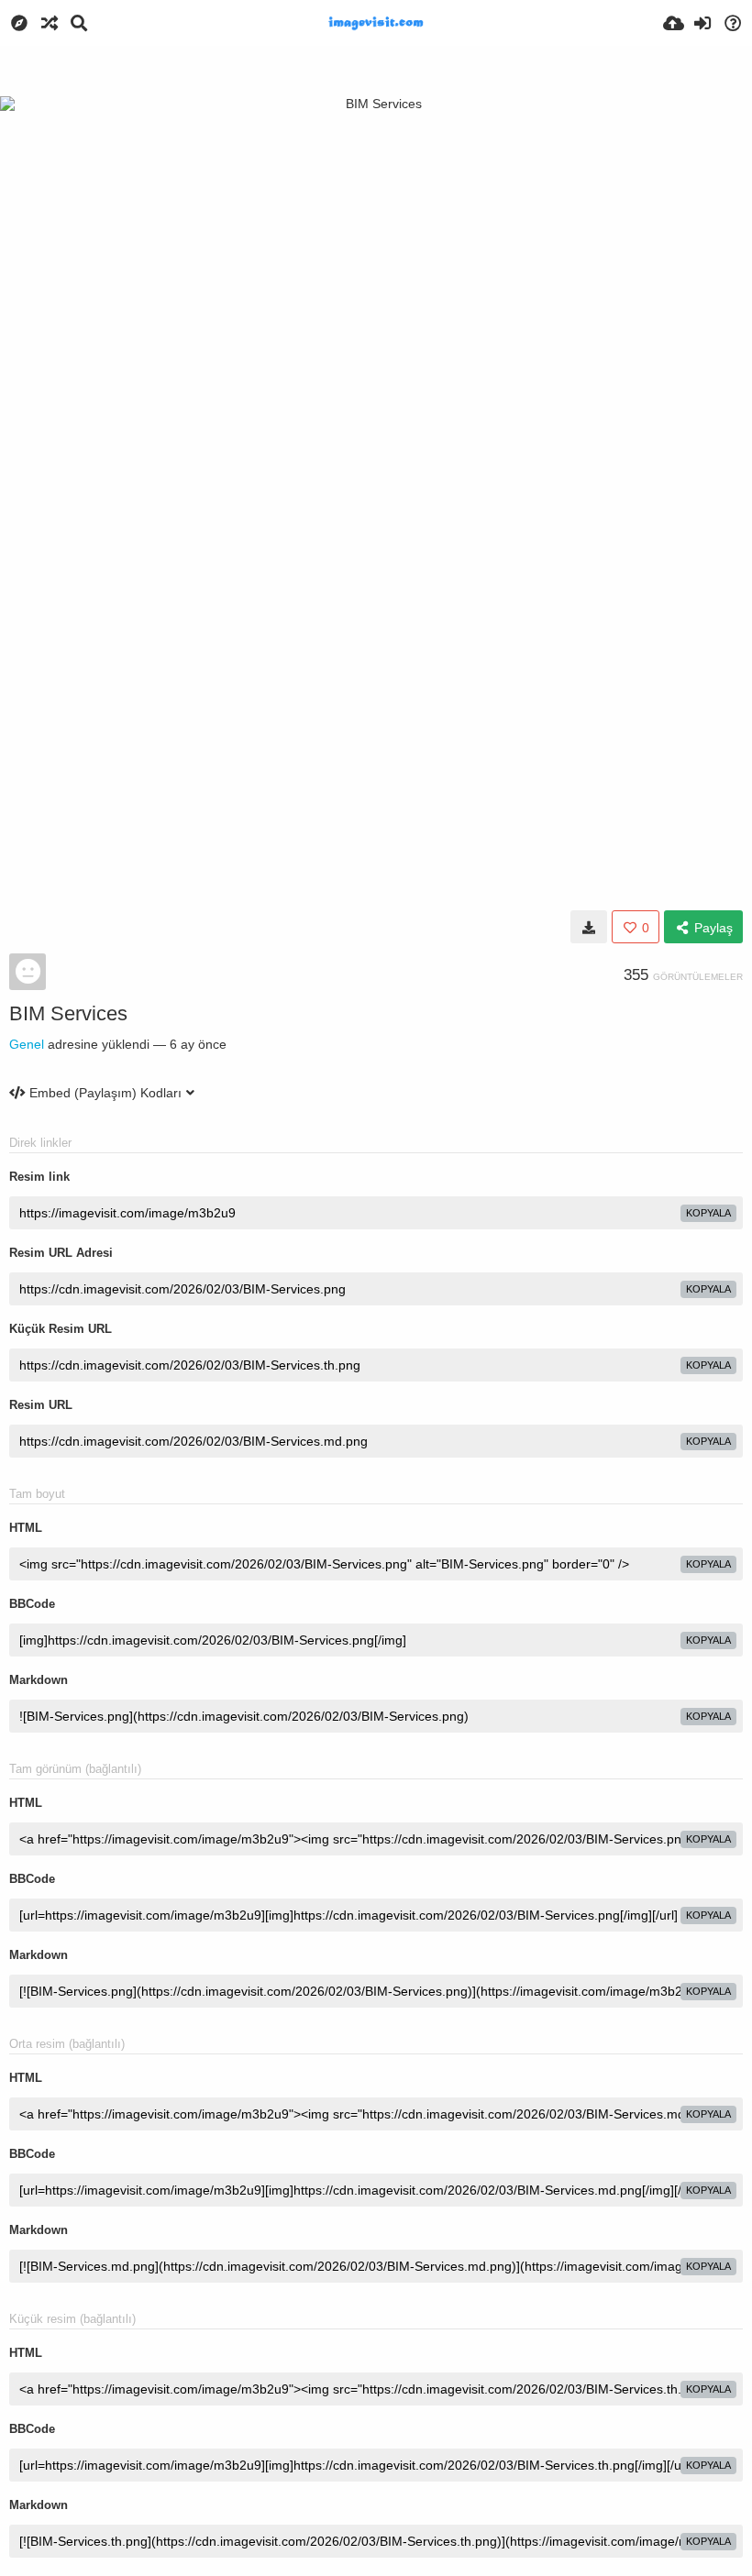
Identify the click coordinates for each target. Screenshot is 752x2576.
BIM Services (68, 1013)
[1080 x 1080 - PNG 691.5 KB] (589, 927)
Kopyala (708, 1213)
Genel (27, 1044)
